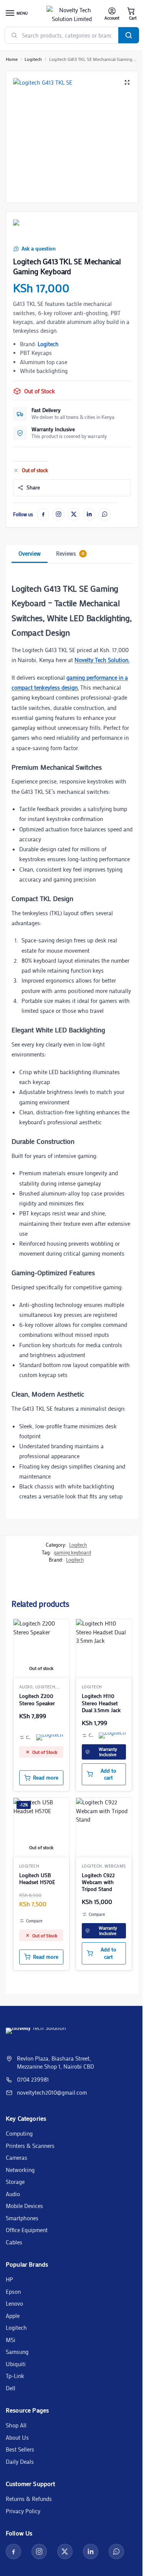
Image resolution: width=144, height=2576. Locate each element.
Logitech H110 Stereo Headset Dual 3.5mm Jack (101, 1703)
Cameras (17, 2157)
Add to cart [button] (108, 1774)
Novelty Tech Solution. (102, 660)
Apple (13, 2316)
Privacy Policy (23, 2511)
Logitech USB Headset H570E (37, 1879)
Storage (15, 2182)
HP (9, 2279)
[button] (131, 14)
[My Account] (112, 14)
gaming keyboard (72, 1552)
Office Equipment (27, 2230)
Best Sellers (20, 2449)
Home (12, 59)
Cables (14, 2242)
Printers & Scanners (30, 2146)
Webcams (115, 1866)
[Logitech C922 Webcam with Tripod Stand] (104, 1826)
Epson (13, 2291)
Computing (19, 2133)
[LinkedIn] (89, 514)
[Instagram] (58, 514)
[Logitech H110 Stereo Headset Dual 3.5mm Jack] (104, 1647)
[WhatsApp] (104, 514)
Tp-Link (15, 2376)
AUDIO (26, 1687)
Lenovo (14, 2303)
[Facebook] (43, 514)
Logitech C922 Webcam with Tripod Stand (98, 1882)
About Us (17, 2437)
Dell (11, 2388)
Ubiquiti (16, 2364)
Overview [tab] (30, 553)
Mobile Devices (24, 2206)
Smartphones (22, 2218)
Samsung (17, 2352)
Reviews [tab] (70, 553)
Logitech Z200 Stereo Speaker (37, 1699)
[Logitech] (28, 230)
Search (129, 35)
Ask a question (39, 249)
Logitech (33, 59)
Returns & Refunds (29, 2499)
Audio (13, 2194)
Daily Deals (20, 2462)
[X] (74, 514)
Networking (20, 2170)
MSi (11, 2340)
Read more (46, 1778)
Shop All (16, 2425)
